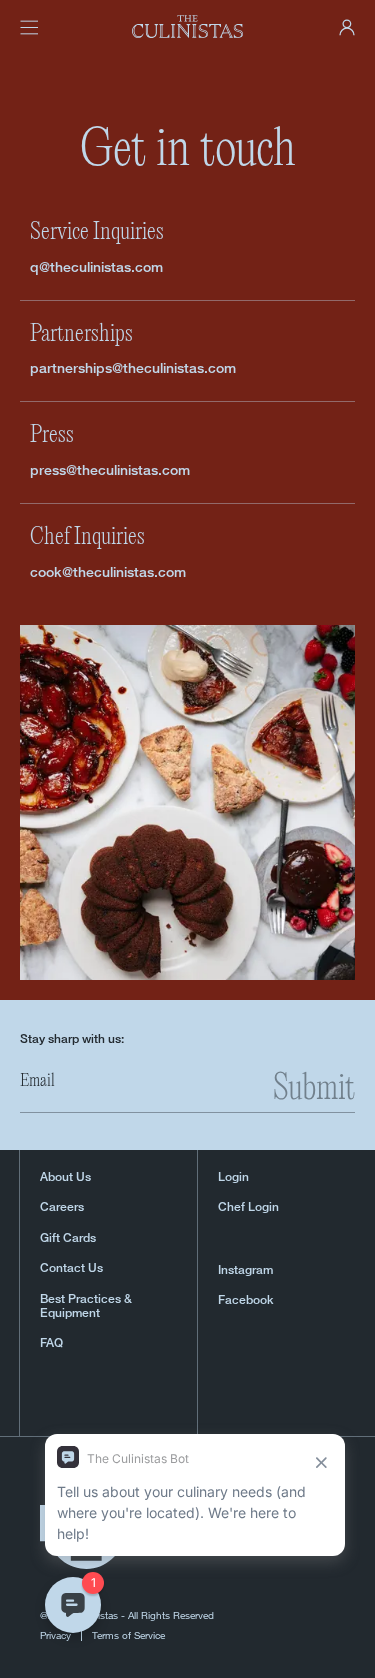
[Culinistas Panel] (347, 27)
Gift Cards (68, 1238)
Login (233, 1177)
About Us (65, 1177)
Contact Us (71, 1268)
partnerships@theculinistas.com (133, 367)
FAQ (51, 1343)
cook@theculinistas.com (108, 571)
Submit (314, 1090)
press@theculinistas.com (110, 469)
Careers (62, 1207)
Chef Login (248, 1207)
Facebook (245, 1300)
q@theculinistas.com (96, 266)
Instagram (245, 1270)
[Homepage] (188, 27)
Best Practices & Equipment (86, 1306)
